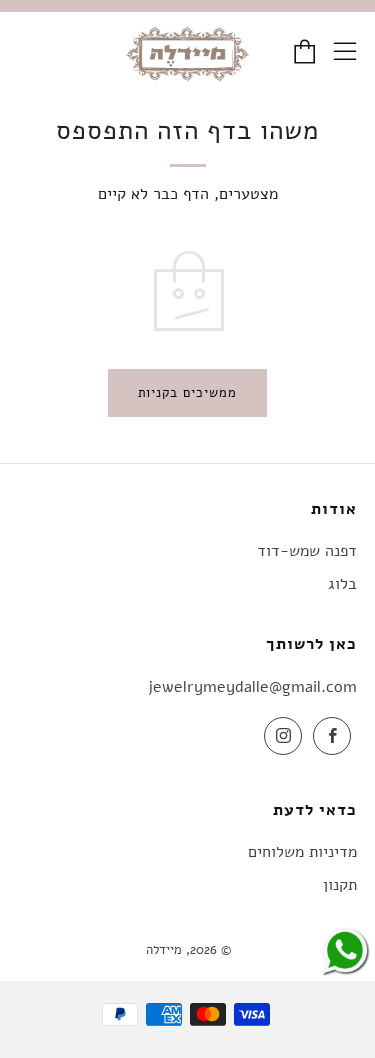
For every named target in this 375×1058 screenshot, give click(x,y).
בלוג (342, 584)
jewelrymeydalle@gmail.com (252, 687)
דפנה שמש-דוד (307, 551)
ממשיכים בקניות (187, 393)
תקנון (340, 885)
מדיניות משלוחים (302, 852)
